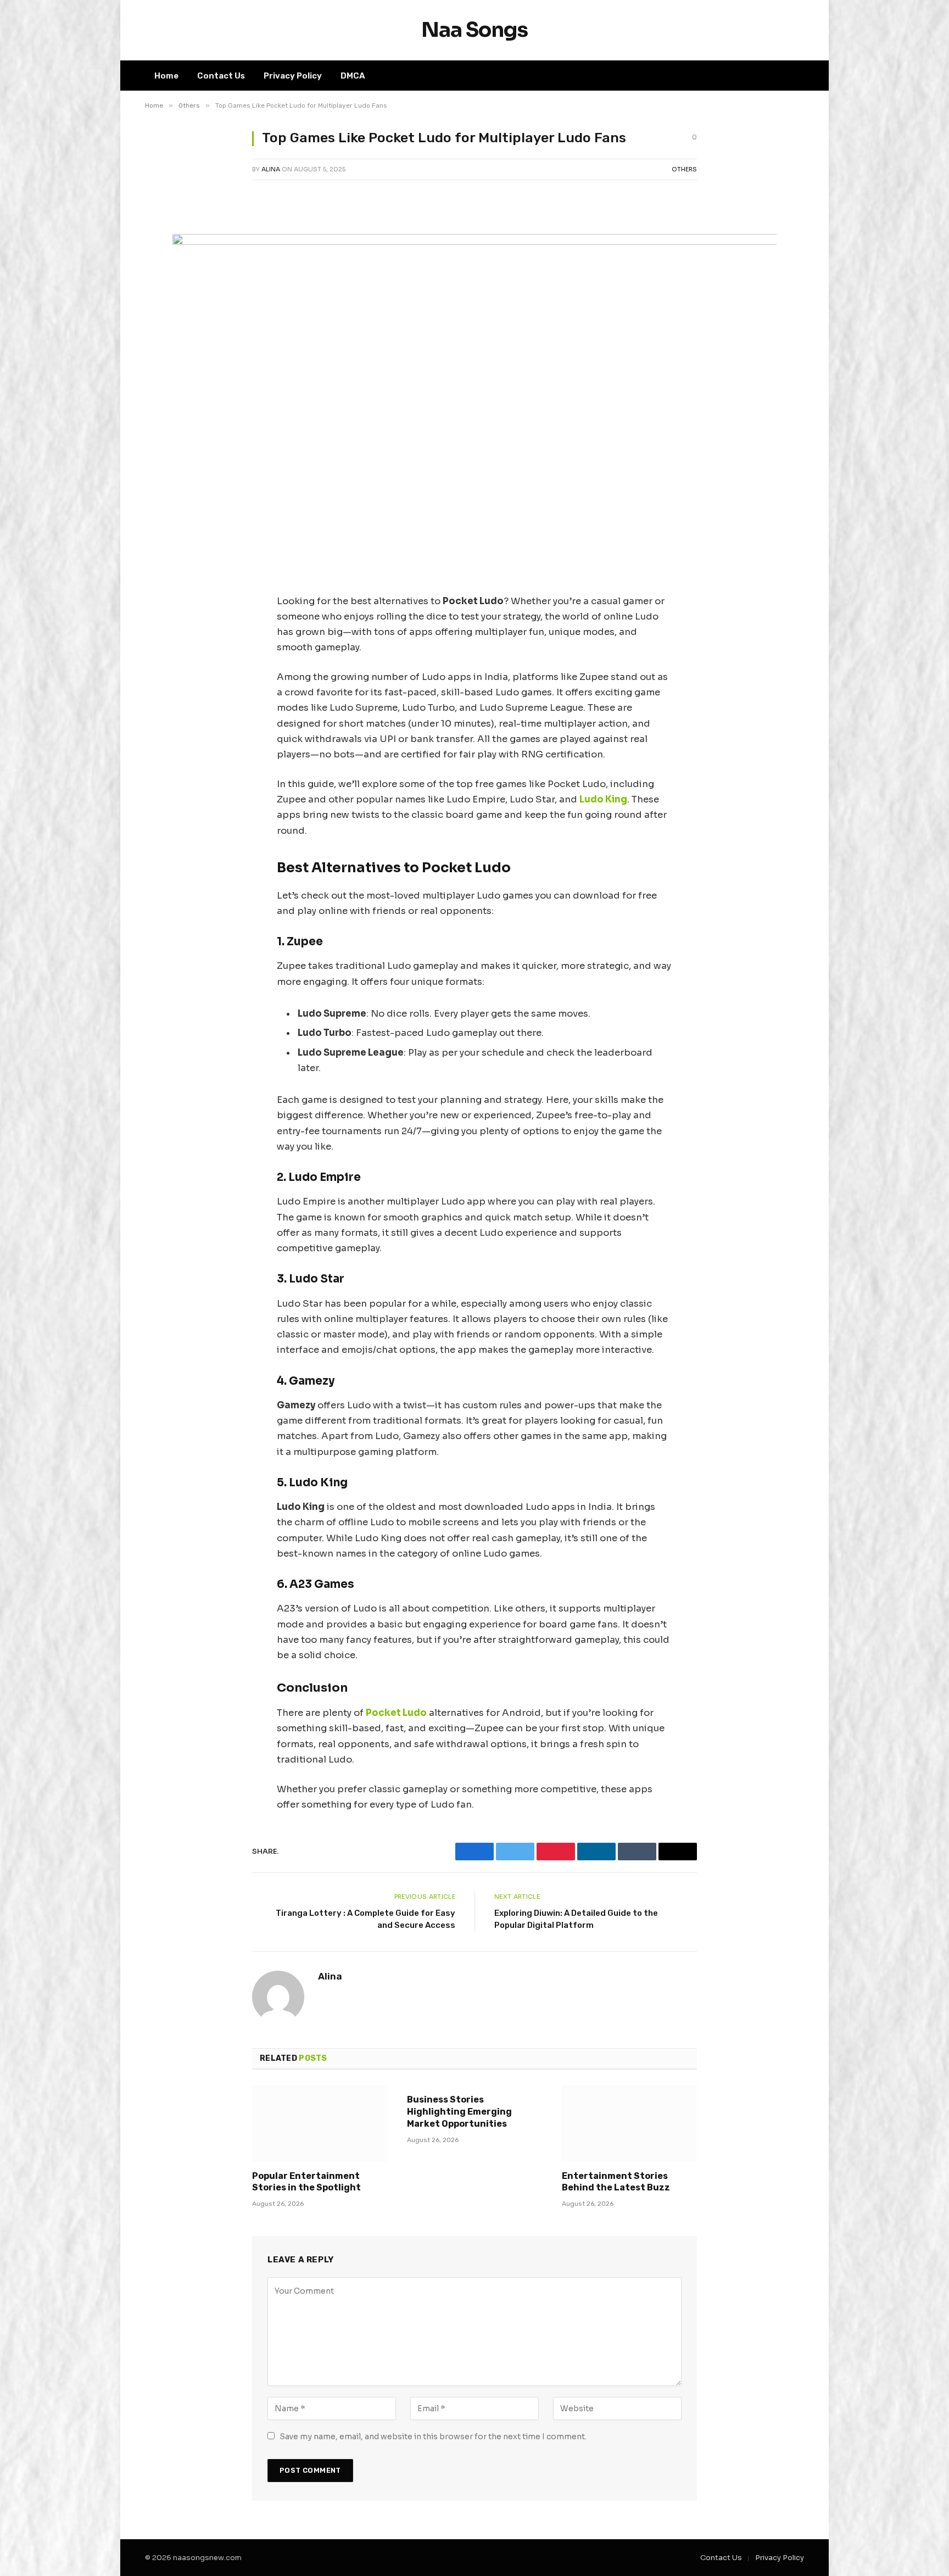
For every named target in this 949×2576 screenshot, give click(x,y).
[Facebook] (164, 251)
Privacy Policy (293, 76)
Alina (271, 169)
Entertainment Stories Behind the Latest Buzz (616, 2182)
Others (684, 169)
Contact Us (221, 76)
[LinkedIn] (164, 307)
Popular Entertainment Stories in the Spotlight (306, 2182)
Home (166, 76)
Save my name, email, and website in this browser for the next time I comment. (433, 2436)
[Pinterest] (164, 335)
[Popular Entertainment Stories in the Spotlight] (320, 2123)
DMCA (353, 76)
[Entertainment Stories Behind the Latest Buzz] (629, 2123)
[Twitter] (164, 279)
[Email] (164, 363)
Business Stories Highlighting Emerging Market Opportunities (459, 2112)
